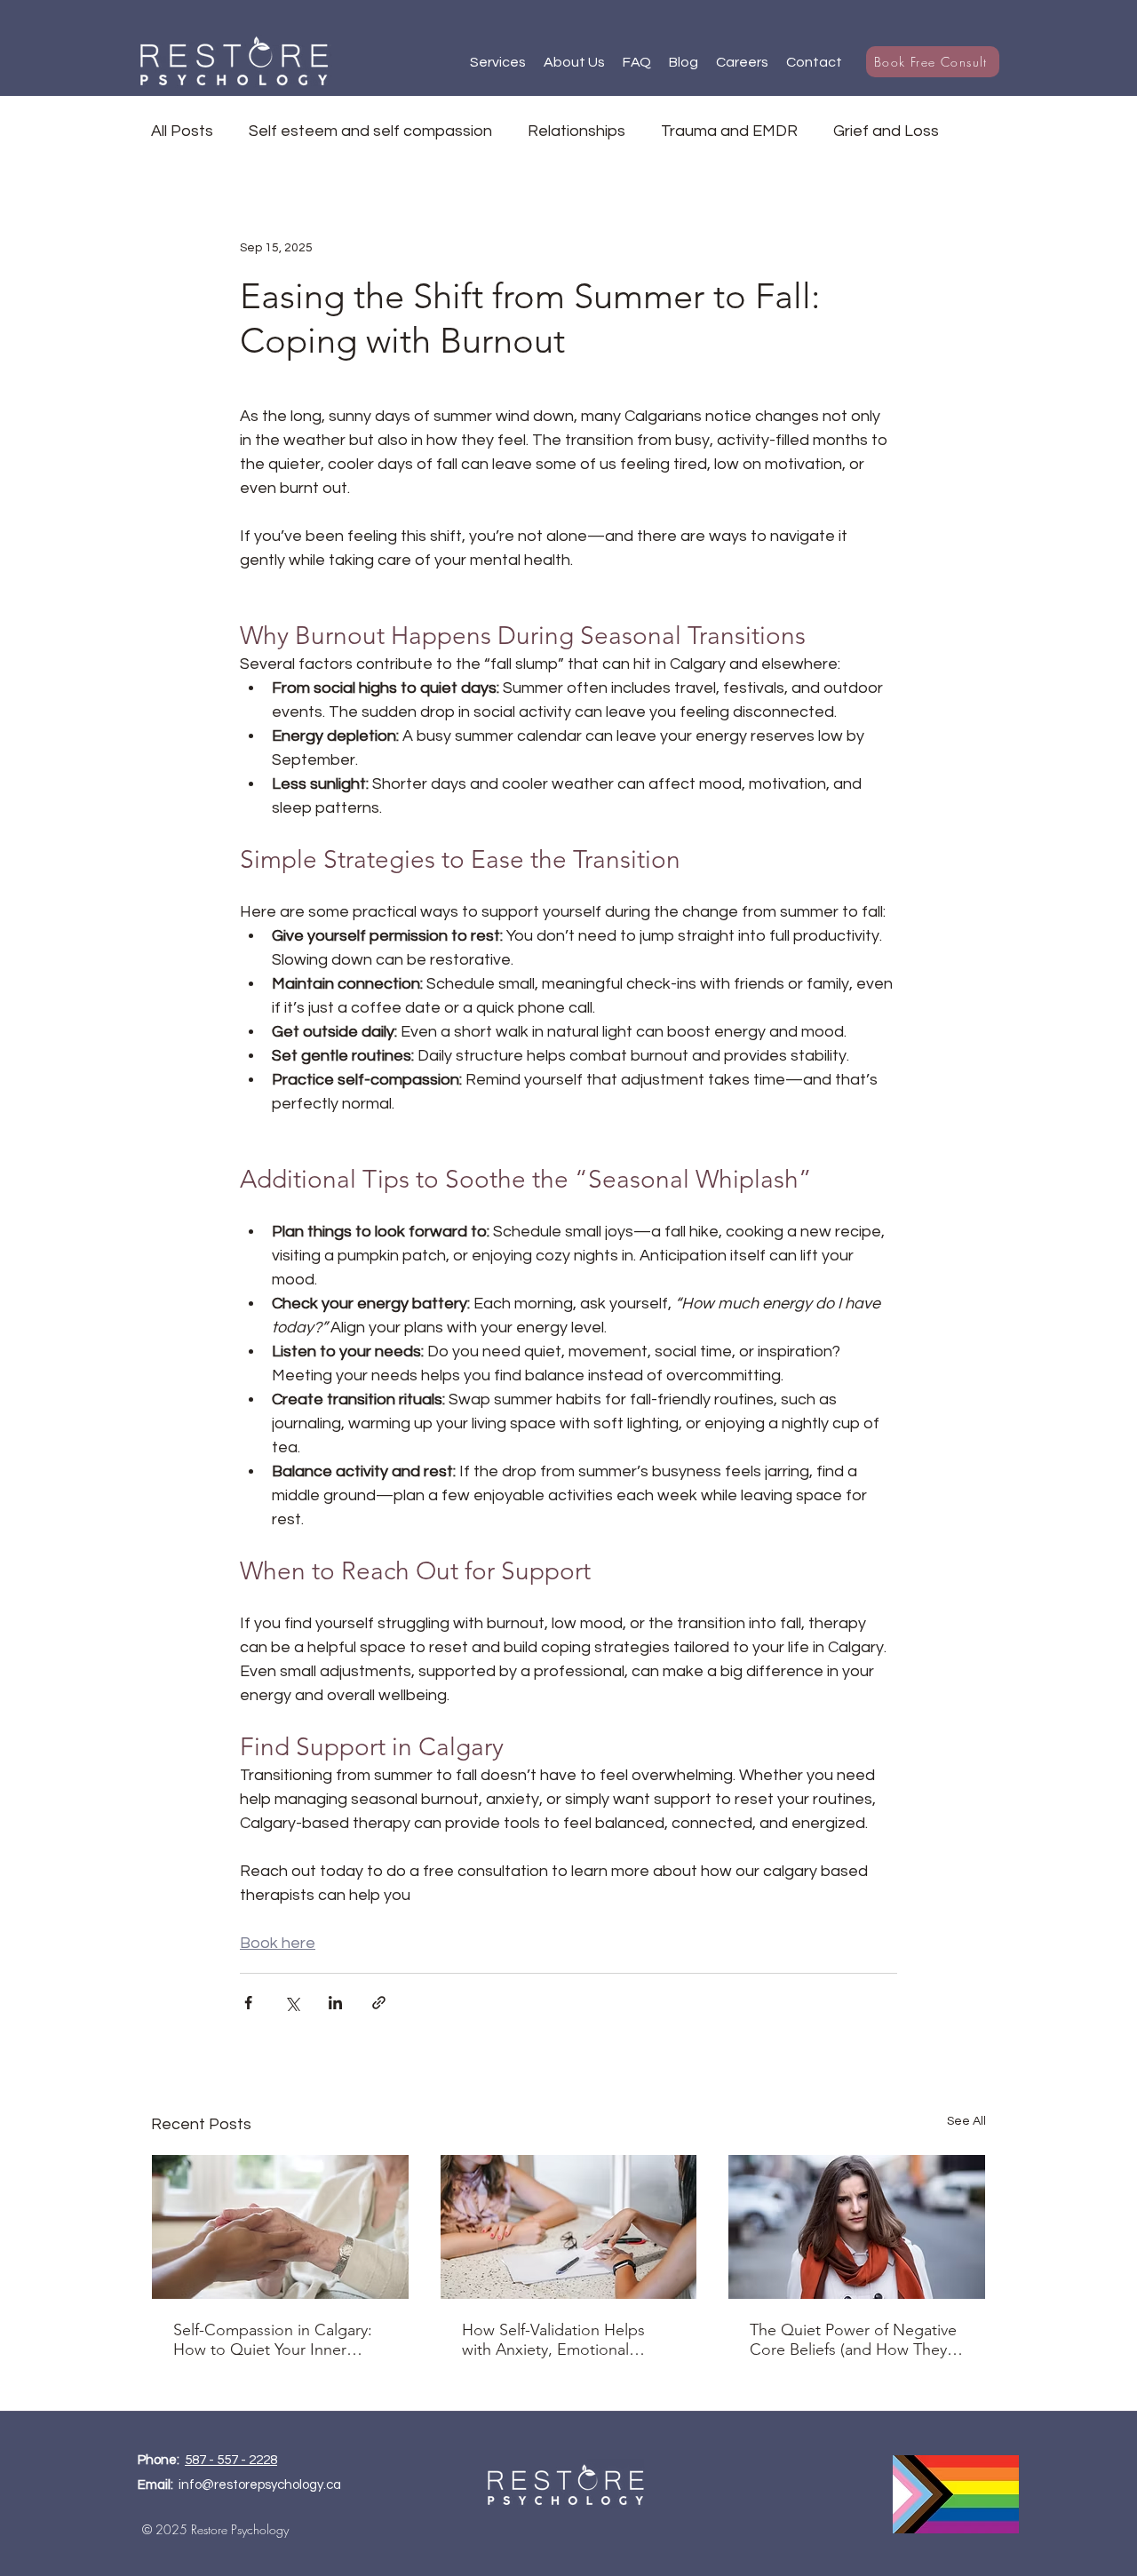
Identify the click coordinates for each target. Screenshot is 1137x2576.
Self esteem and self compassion (370, 131)
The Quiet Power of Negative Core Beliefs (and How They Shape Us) (853, 2340)
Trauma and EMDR (729, 131)
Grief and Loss (886, 131)
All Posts (182, 131)
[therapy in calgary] (280, 2227)
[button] (498, 62)
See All (966, 2121)
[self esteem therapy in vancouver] (857, 2227)
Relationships (576, 131)
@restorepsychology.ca (271, 2485)
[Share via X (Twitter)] (292, 2003)
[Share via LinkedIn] (335, 2003)
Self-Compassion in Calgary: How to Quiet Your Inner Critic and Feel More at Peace (278, 2340)
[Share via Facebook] (248, 2003)
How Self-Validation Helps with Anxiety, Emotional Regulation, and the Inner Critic (553, 2340)
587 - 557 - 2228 (231, 2460)
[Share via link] (379, 2003)
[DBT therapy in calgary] (569, 2227)
